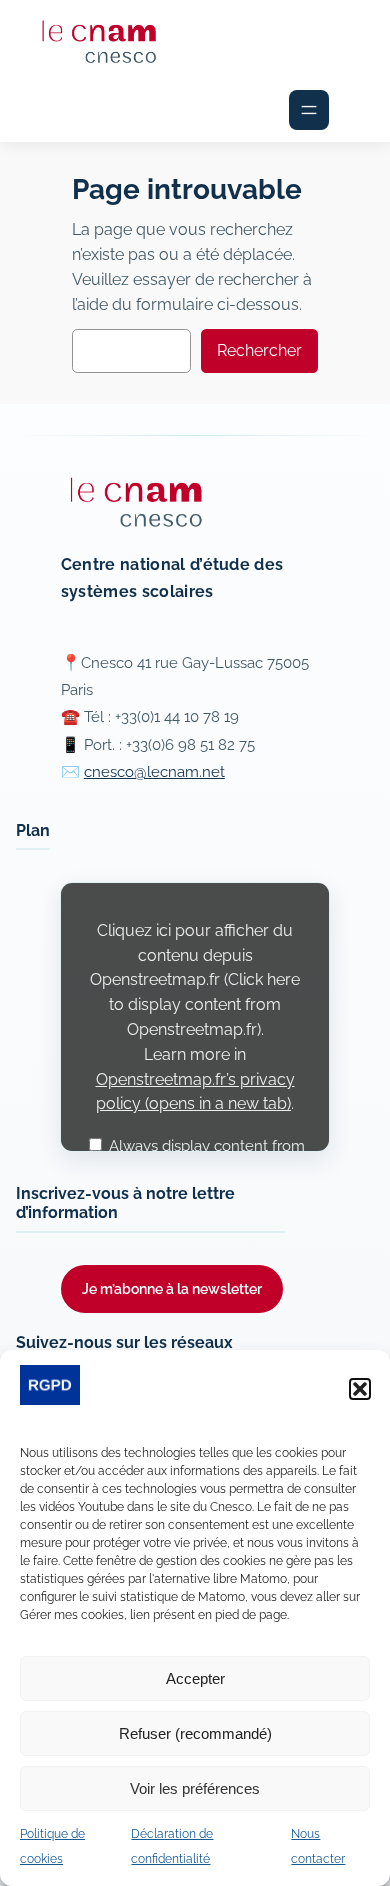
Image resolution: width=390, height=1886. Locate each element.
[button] (360, 1389)
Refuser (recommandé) (195, 1733)
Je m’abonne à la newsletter (172, 1288)
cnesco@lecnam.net (154, 772)
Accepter (195, 1678)
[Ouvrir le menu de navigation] (309, 110)
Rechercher (259, 350)
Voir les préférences (195, 1788)
